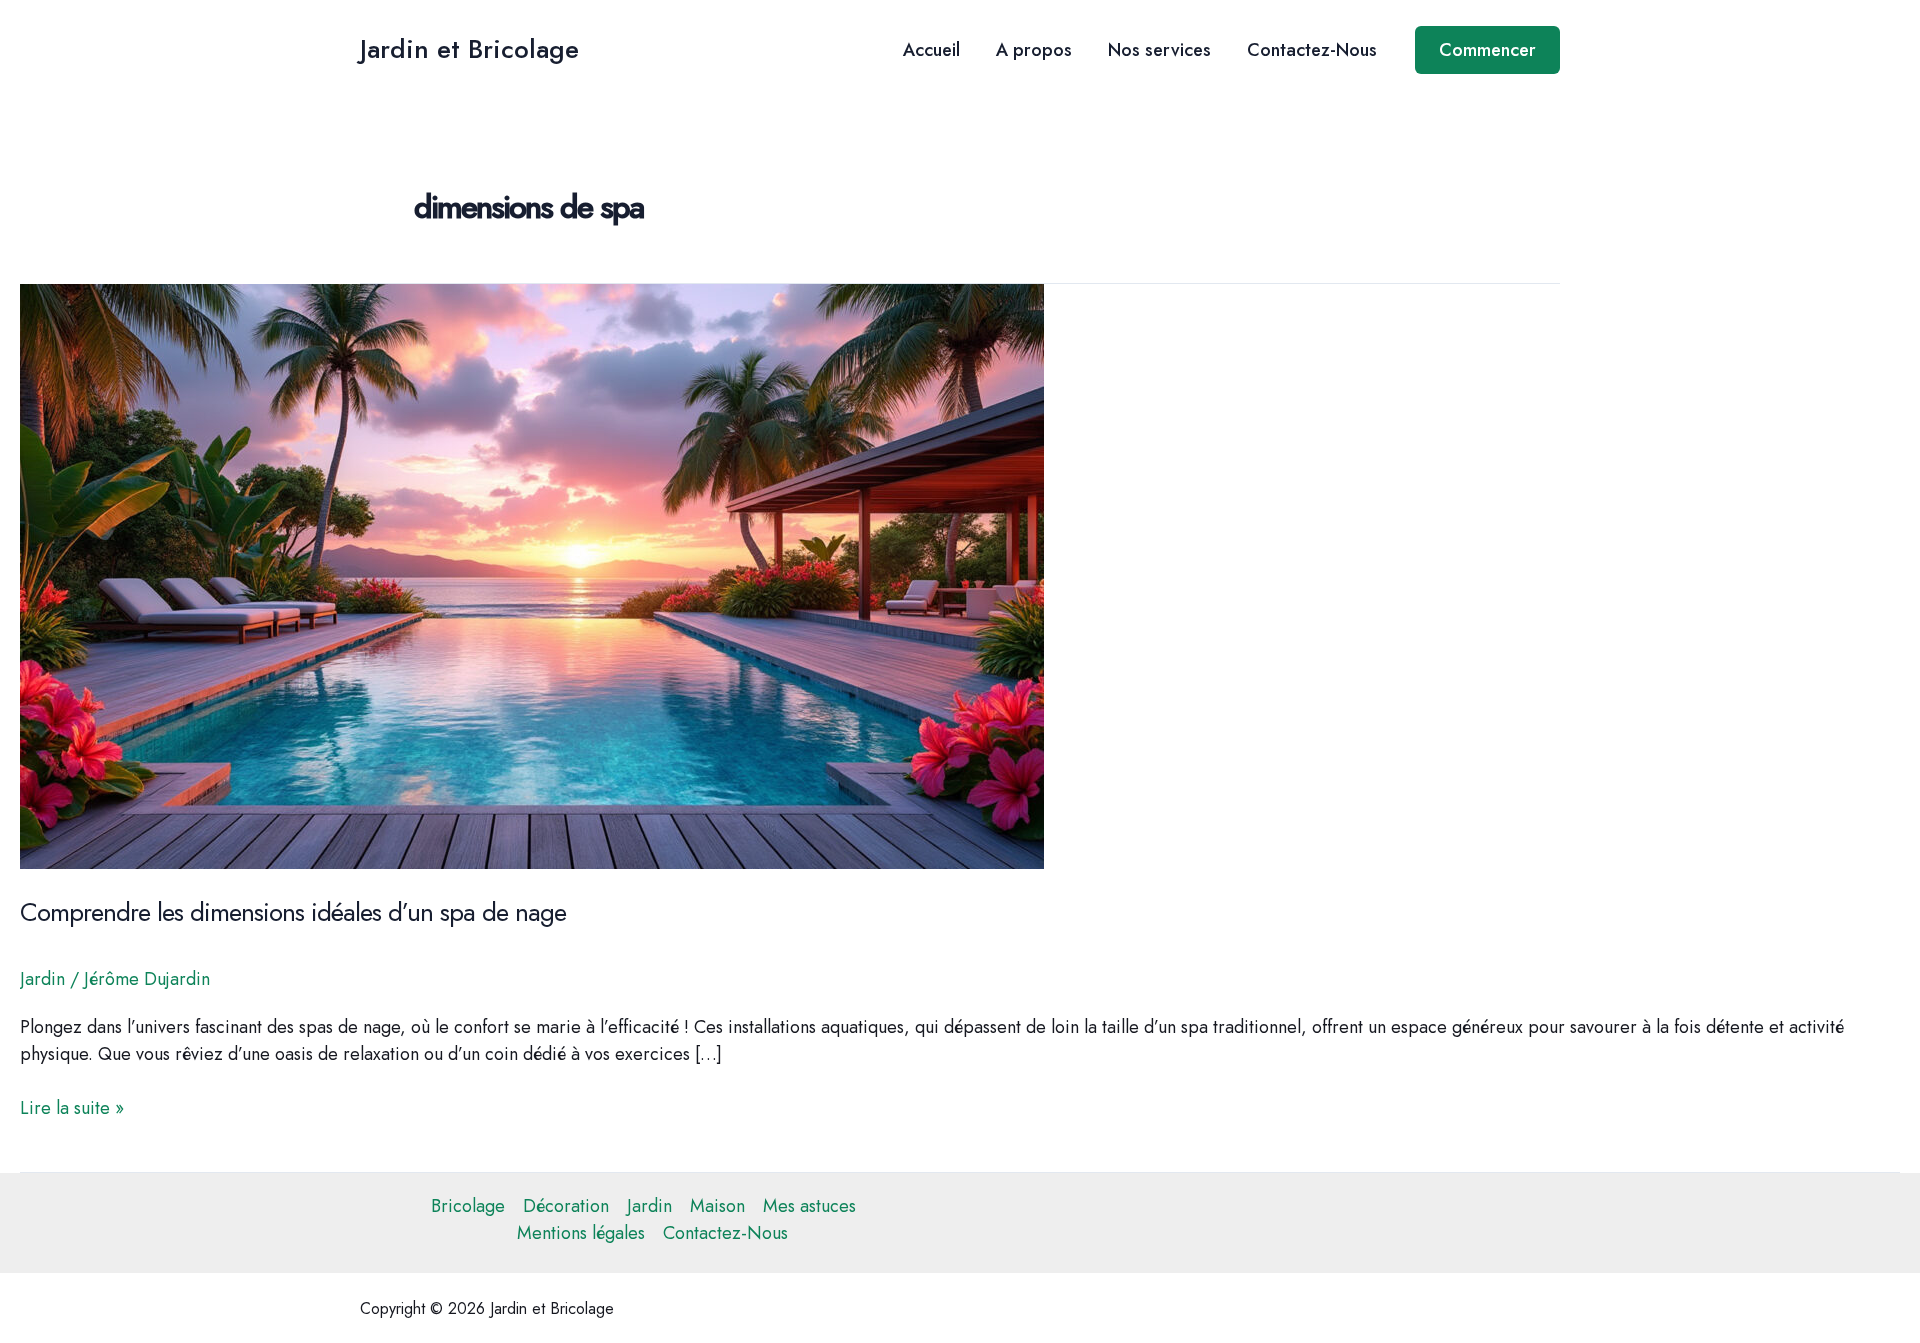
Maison (717, 1206)
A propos (1034, 50)
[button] (1487, 50)
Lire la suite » (72, 1108)
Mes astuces (809, 1206)
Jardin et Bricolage (469, 49)
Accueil (931, 50)
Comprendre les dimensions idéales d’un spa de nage (293, 912)
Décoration (566, 1206)
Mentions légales (581, 1233)
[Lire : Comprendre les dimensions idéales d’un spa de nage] (532, 575)
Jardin (42, 979)
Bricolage (468, 1206)
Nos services (1159, 50)
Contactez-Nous (1312, 50)
